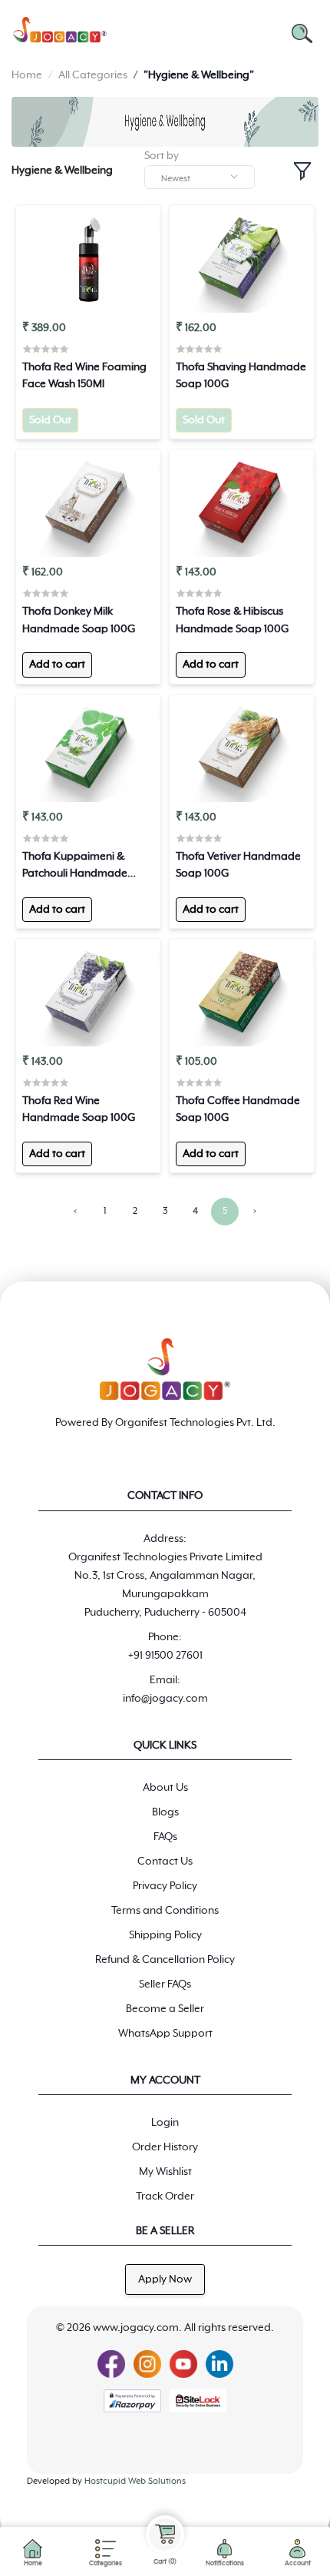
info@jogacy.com (165, 1699)
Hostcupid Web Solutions (135, 2481)
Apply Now (165, 2279)
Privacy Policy (165, 1886)
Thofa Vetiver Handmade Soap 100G (238, 865)
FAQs (165, 1837)
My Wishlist (165, 2172)
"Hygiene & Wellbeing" (199, 75)
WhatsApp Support (165, 2034)
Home (27, 75)
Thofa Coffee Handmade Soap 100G (238, 1109)
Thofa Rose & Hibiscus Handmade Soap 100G (232, 620)
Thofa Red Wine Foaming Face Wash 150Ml (84, 376)
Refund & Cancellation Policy (165, 1960)
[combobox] (200, 177)
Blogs (165, 1812)
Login (165, 2123)
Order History (165, 2147)
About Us (165, 1788)
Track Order (165, 2196)
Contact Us (165, 1862)
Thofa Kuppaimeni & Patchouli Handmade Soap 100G (75, 867)
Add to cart (57, 665)
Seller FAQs (165, 1984)
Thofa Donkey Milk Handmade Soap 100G (79, 620)
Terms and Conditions (165, 1911)
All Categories (93, 75)
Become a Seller (165, 2009)
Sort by (162, 156)
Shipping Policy (165, 1935)
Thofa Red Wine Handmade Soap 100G (79, 1109)
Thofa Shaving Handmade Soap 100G (241, 376)
